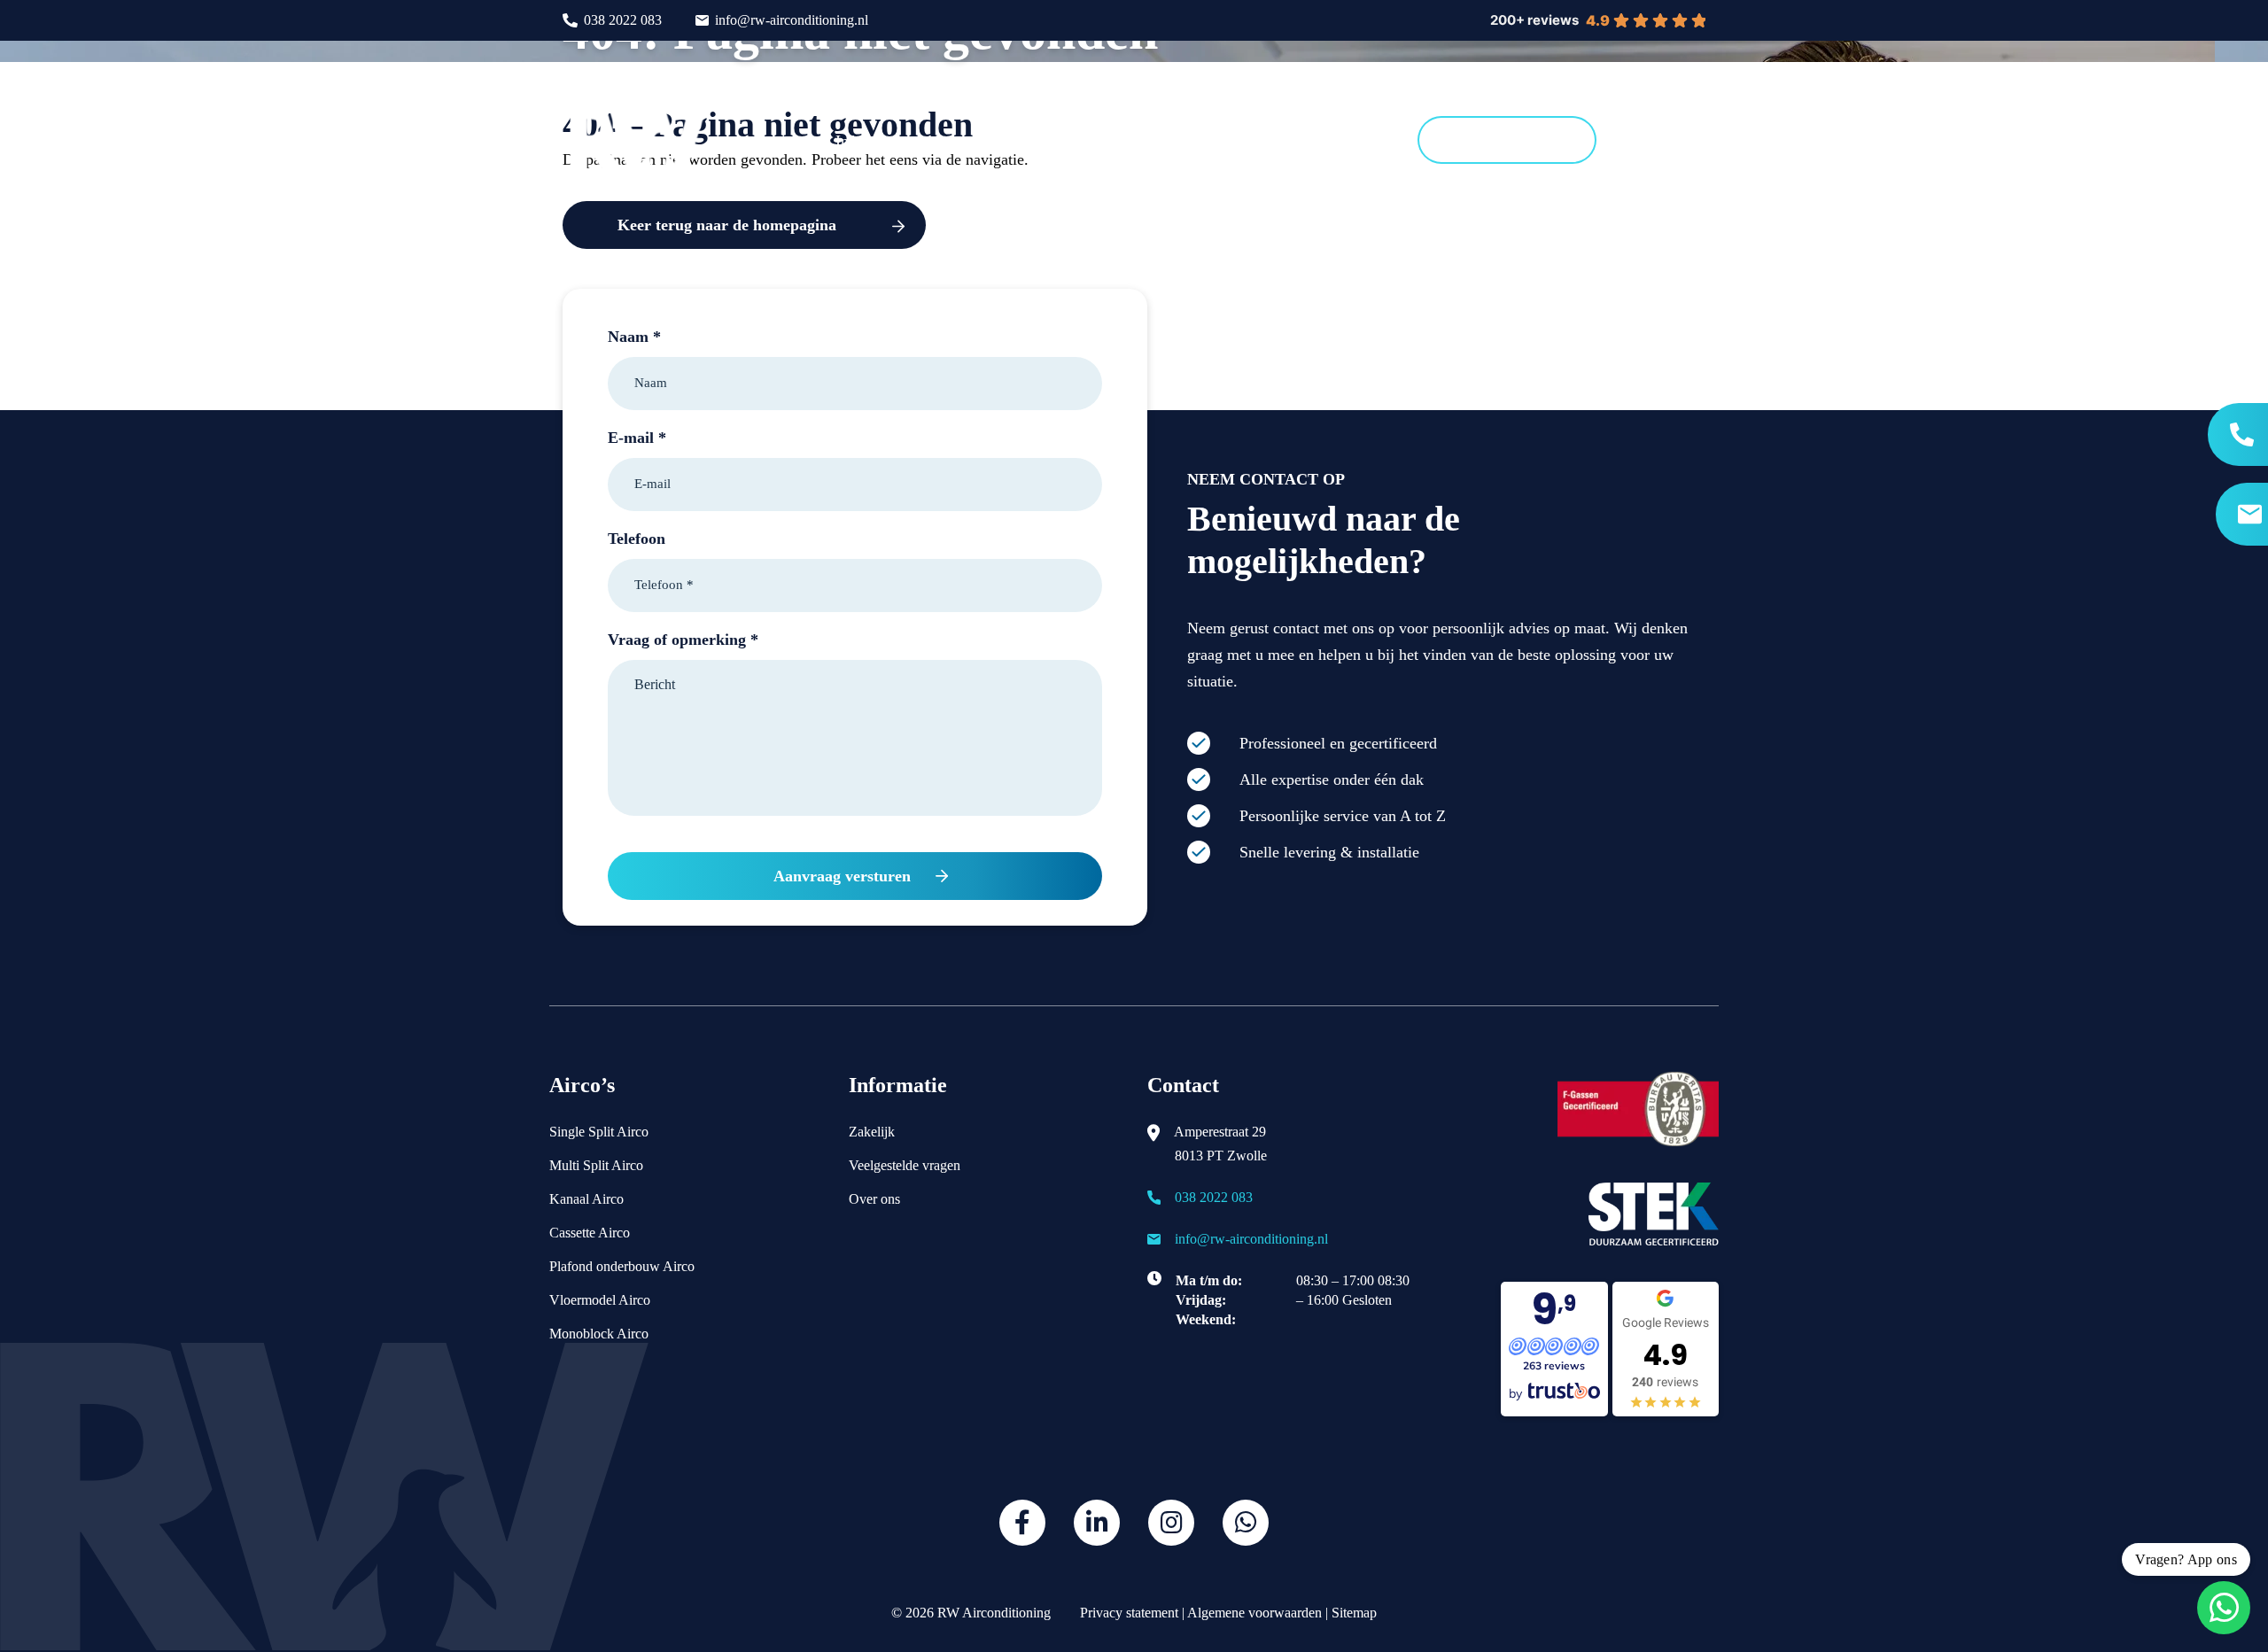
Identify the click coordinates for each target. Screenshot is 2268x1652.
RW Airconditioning (994, 1613)
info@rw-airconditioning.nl (792, 20)
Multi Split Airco (596, 1165)
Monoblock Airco (599, 1334)
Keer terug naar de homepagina (727, 225)
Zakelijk (872, 1132)
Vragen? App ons (2186, 1559)
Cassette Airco (590, 1233)
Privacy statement (1127, 1613)
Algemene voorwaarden (1254, 1613)
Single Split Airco (599, 1132)
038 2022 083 (623, 20)
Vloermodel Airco (600, 1300)
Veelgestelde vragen (905, 1165)
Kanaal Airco (586, 1199)
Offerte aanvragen (1507, 140)
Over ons (874, 1199)
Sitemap (1354, 1613)
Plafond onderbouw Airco (622, 1266)
